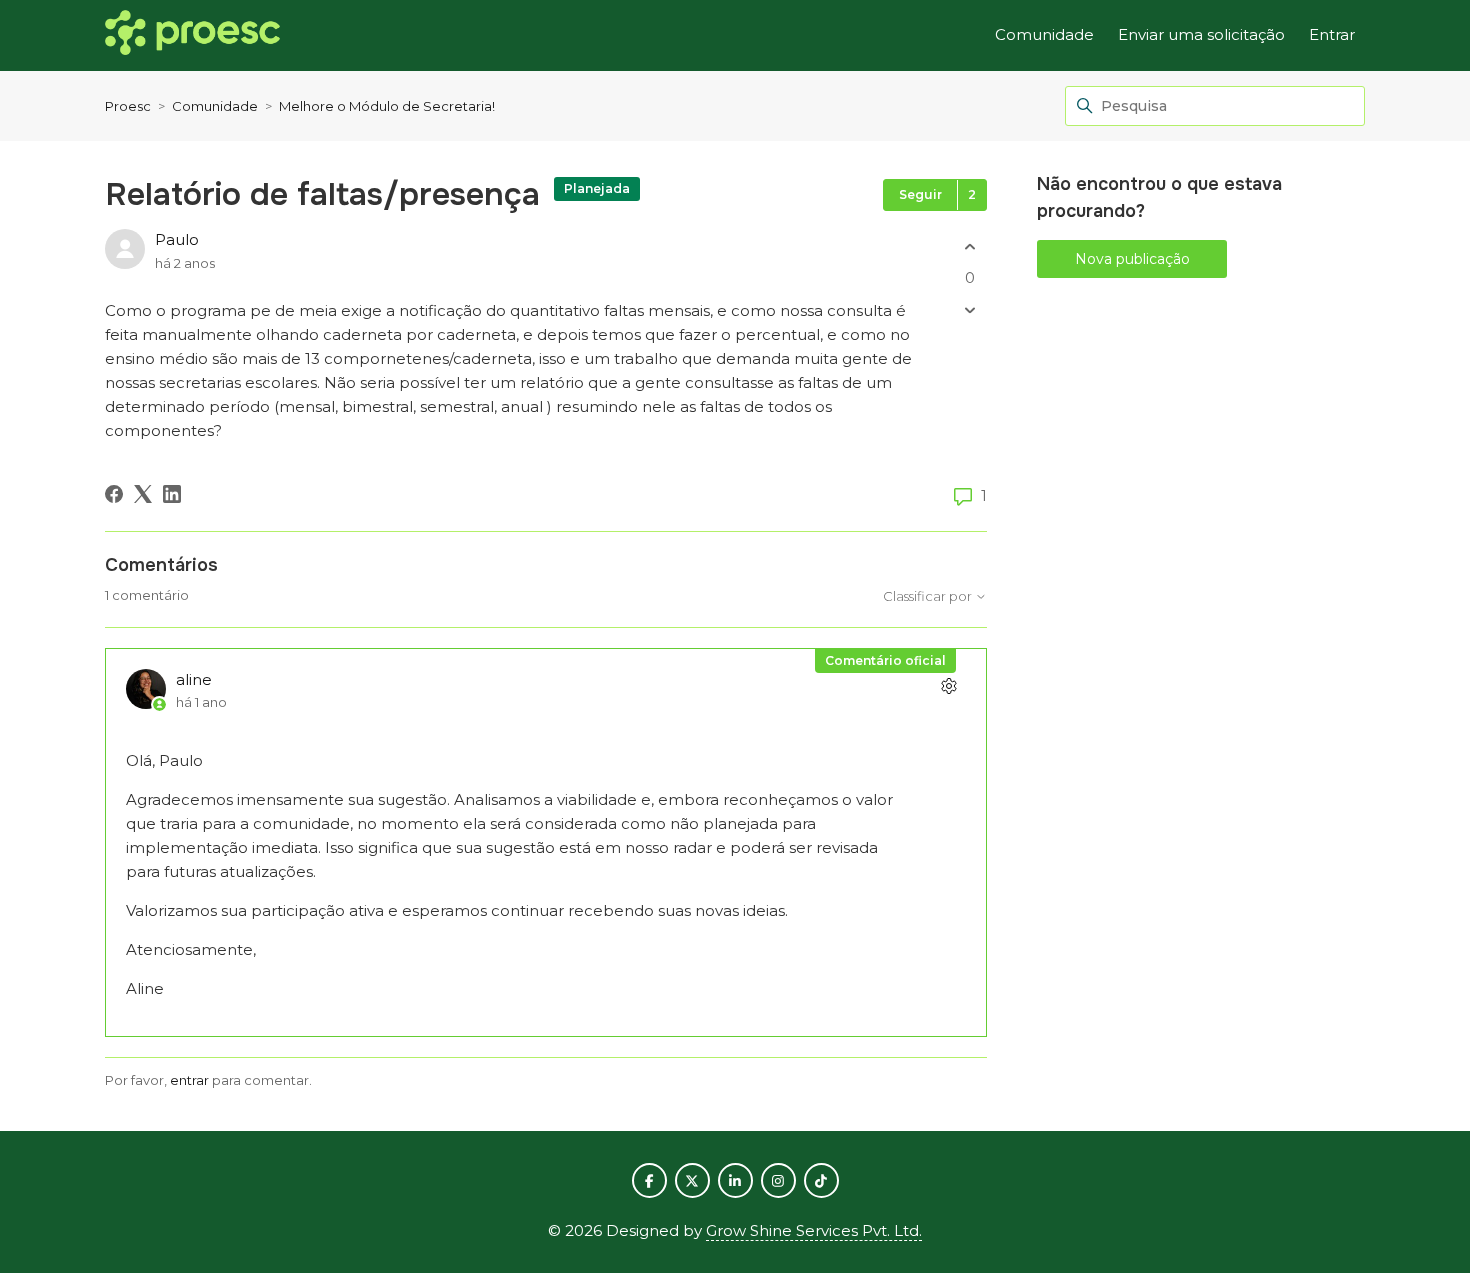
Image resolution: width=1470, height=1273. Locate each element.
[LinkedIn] (172, 494)
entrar (189, 1080)
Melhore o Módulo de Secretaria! (387, 106)
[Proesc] (192, 36)
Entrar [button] (1332, 34)
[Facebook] (114, 494)
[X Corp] (143, 494)
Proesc (128, 106)
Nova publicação (1132, 259)
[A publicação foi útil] (969, 246)
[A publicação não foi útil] (969, 310)
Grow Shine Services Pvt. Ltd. (814, 1230)
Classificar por (929, 596)
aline (194, 679)
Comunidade (1044, 34)
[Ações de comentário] (948, 686)
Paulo (177, 239)
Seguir (920, 194)
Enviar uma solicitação (1201, 34)
